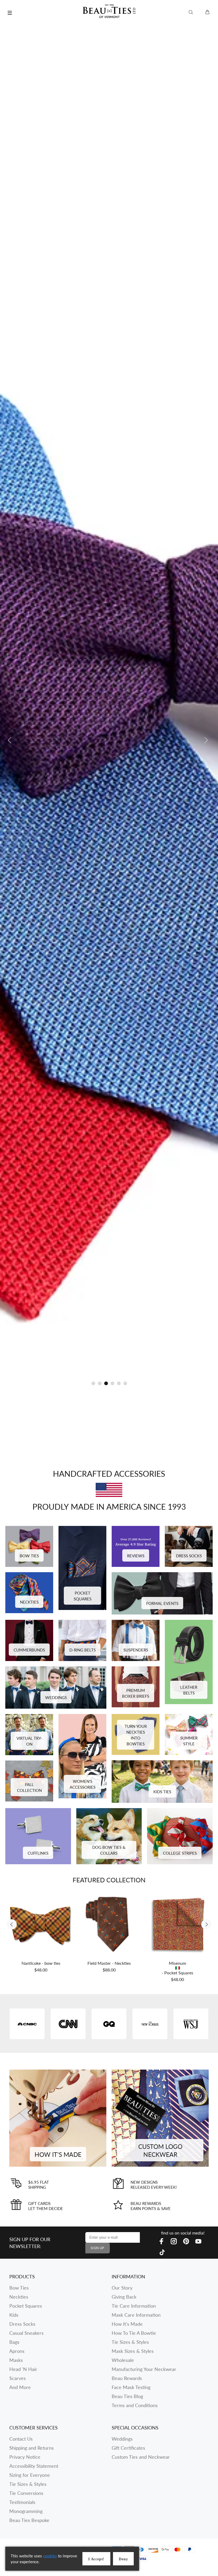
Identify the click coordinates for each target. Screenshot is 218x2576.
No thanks (155, 1356)
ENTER (155, 1316)
